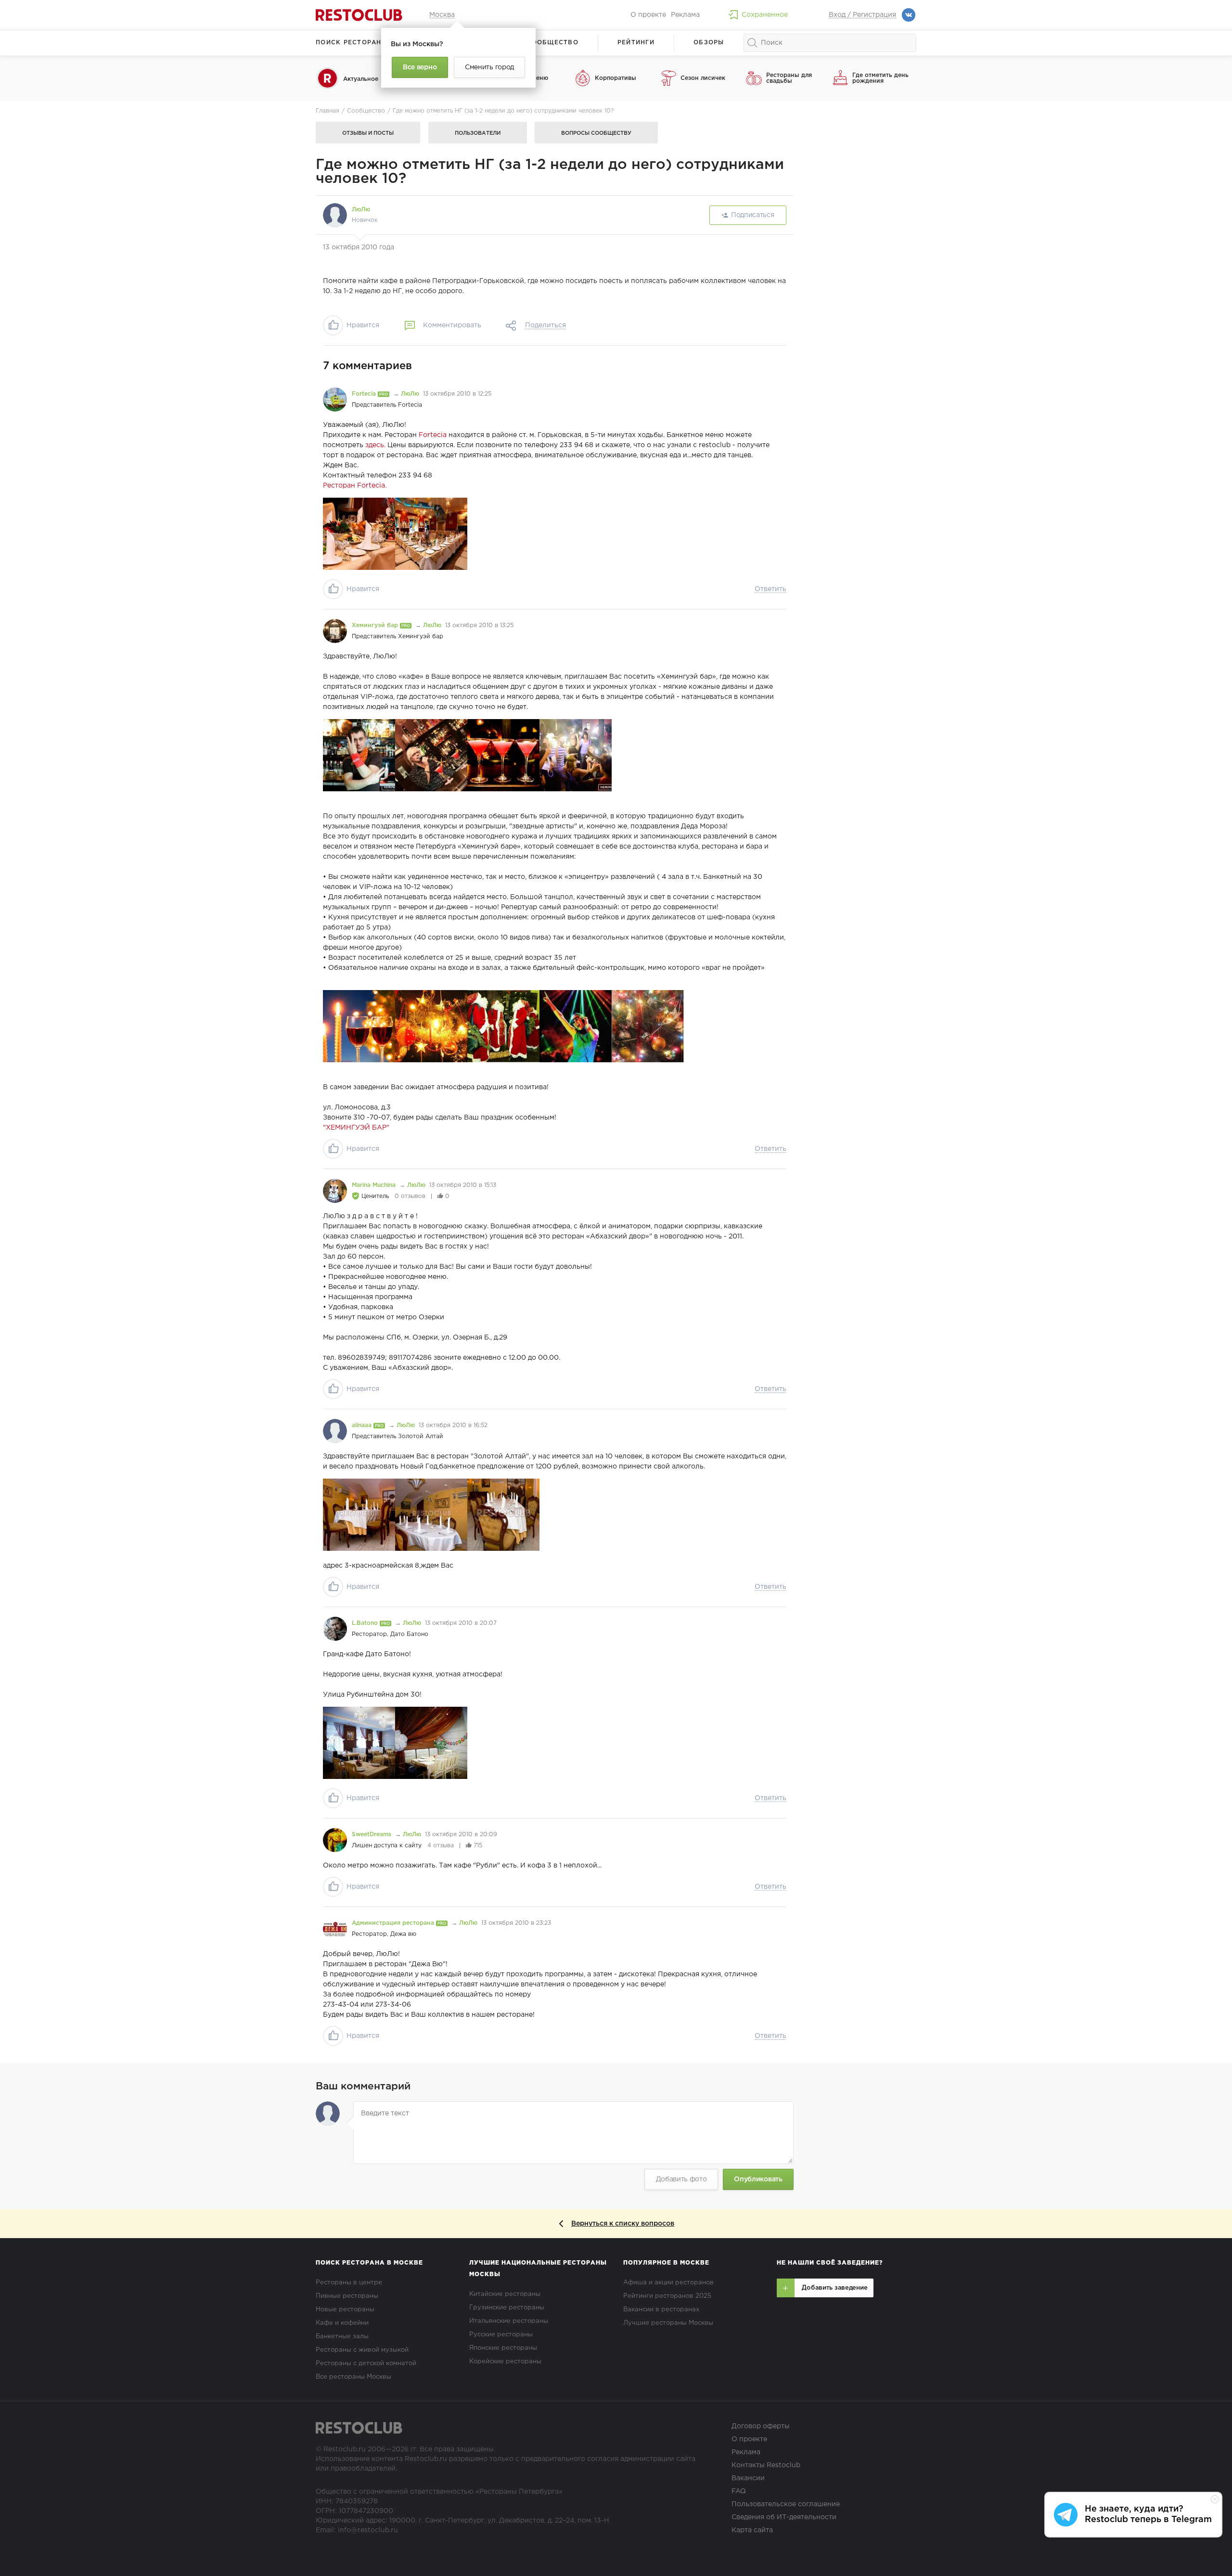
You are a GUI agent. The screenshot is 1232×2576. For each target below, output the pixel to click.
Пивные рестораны (347, 2296)
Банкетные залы (342, 2337)
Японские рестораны (503, 2348)
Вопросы (596, 133)
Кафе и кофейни (342, 2323)
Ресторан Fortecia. (355, 486)
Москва (442, 15)
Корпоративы (616, 78)
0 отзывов (410, 1196)
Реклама (685, 15)
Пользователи (478, 133)
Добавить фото (681, 2179)
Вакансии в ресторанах (661, 2310)
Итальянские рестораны (509, 2321)
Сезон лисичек (703, 78)
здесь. (375, 445)
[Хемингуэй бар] (335, 631)
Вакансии (748, 2478)
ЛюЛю (361, 210)
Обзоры (709, 43)
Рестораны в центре (349, 2283)
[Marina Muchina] (335, 1191)
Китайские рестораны (505, 2294)
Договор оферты (761, 2426)
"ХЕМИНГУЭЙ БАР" (356, 1128)
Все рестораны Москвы (353, 2377)
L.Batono (366, 1623)
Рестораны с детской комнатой (366, 2363)
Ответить (770, 589)
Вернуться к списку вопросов (623, 2224)
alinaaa (363, 1425)
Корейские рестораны (505, 2362)
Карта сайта (752, 2530)
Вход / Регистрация (862, 15)
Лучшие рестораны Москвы (668, 2323)
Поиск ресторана (351, 43)
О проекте (648, 15)
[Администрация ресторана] (335, 1929)
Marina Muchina (375, 1185)
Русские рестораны (501, 2335)
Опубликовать (758, 2179)
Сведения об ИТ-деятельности (784, 2517)
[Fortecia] (335, 399)
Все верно (420, 67)
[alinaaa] (335, 1431)
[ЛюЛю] (335, 215)
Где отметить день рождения (880, 78)
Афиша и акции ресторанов (668, 2283)
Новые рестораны (345, 2310)
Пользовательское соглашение (786, 2504)
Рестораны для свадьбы (789, 78)
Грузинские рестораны (507, 2308)
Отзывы (368, 133)
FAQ (739, 2491)
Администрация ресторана (394, 1923)
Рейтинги (636, 43)
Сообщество (552, 43)
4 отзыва (441, 1846)
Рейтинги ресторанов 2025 (667, 2296)
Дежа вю (403, 1934)
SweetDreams (372, 1835)
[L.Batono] (335, 1629)
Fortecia (365, 394)
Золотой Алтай (421, 1436)
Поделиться (545, 325)
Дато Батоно (409, 1634)
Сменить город (489, 67)
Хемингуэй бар (376, 625)
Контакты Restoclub (766, 2465)
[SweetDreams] (335, 1840)
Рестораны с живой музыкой (362, 2350)
